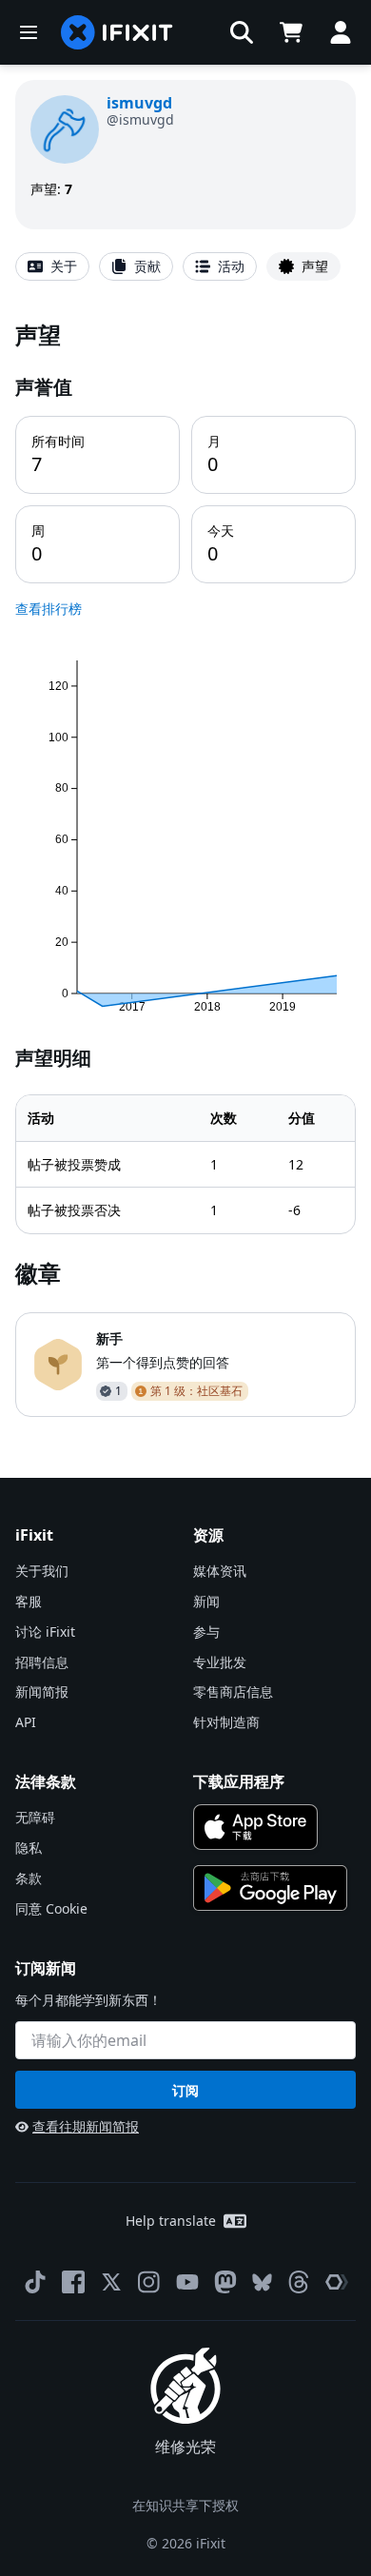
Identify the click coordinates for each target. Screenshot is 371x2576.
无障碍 (35, 1817)
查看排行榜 (49, 609)
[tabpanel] (185, 867)
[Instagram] (149, 2282)
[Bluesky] (262, 2282)
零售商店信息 (233, 1691)
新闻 (206, 1601)
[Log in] (341, 32)
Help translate (171, 2221)
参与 (206, 1632)
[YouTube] (187, 2282)
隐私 (29, 1848)
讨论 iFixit (45, 1632)
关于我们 (42, 1571)
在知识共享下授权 (185, 2505)
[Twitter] (111, 2282)
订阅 (185, 2090)
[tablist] (185, 266)
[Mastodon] (225, 2282)
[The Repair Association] (337, 2282)
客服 (29, 1601)
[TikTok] (35, 2282)
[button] (242, 32)
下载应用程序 (239, 1781)
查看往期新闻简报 (86, 2126)
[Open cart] (291, 32)
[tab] (52, 266)
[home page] (117, 32)
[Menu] (29, 32)
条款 (29, 1878)
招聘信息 (42, 1662)
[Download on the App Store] (255, 1827)
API (26, 1722)
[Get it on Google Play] (270, 1888)
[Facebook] (73, 2282)
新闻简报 (42, 1691)
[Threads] (299, 2282)
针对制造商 (226, 1722)
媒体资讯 (220, 1571)
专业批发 (220, 1662)
